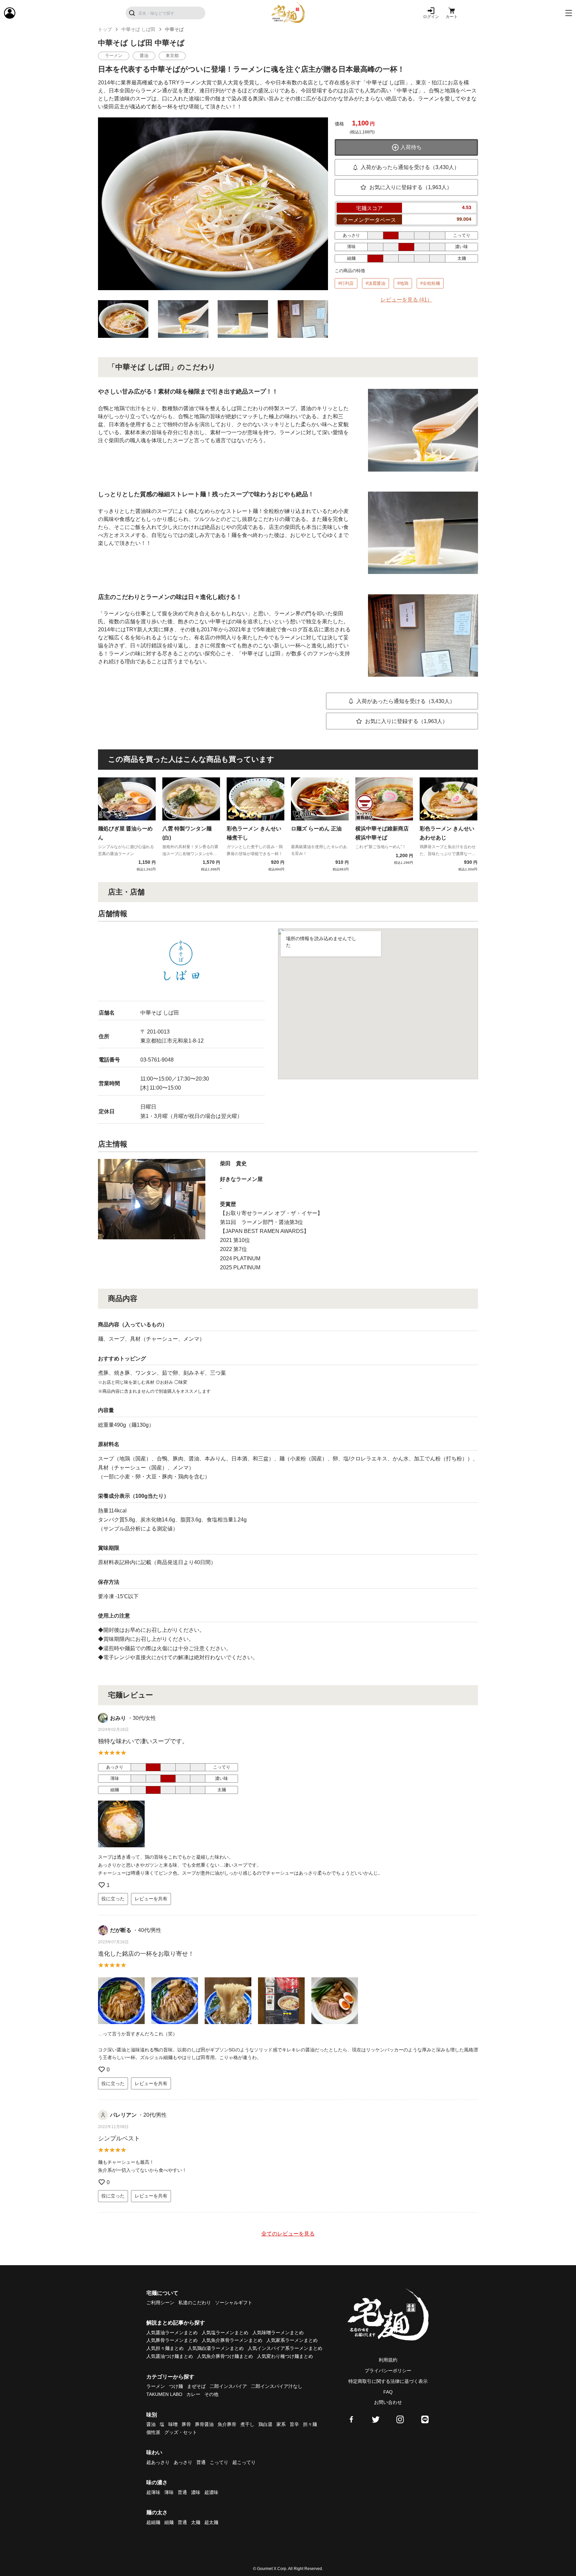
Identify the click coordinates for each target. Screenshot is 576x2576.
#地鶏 (403, 283)
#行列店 (346, 283)
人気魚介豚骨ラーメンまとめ (232, 2340)
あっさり (183, 2462)
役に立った (113, 1899)
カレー (193, 2394)
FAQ (388, 2392)
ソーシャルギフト (234, 2303)
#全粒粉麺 (430, 283)
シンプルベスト (119, 2138)
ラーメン (156, 2386)
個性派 (153, 2432)
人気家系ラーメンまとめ (292, 2340)
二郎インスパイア (228, 2386)
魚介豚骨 (227, 2424)
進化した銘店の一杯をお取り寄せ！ (146, 1954)
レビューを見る (406, 300)
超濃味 (211, 2492)
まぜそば (196, 2386)
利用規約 (388, 2360)
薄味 (169, 2492)
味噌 (173, 2424)
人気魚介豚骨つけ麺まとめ (225, 2356)
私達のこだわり (195, 2303)
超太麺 (211, 2522)
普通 (201, 2462)
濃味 (196, 2492)
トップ (105, 29)
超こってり (244, 2462)
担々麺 (310, 2424)
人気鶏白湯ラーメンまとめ (216, 2348)
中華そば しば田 (138, 29)
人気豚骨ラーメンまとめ (172, 2340)
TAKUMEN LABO (164, 2394)
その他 (211, 2394)
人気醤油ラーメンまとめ (172, 2333)
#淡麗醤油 (375, 283)
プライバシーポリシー (388, 2371)
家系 (281, 2424)
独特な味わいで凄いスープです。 (143, 1741)
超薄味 (153, 2492)
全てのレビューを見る (288, 2234)
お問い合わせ (388, 2402)
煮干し (247, 2424)
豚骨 (186, 2424)
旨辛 (294, 2424)
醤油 (151, 2424)
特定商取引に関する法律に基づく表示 (388, 2381)
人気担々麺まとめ (165, 2348)
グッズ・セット (181, 2432)
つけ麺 (176, 2386)
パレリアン (123, 2115)
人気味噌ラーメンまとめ (278, 2333)
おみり (118, 1718)
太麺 (196, 2522)
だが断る (121, 1930)
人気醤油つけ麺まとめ (170, 2356)
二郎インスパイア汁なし (277, 2386)
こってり (219, 2462)
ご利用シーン (160, 2303)
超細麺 (153, 2522)
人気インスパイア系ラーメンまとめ (285, 2348)
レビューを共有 (151, 1899)
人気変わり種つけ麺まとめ (285, 2356)
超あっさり (158, 2462)
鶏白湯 (265, 2424)
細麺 (169, 2522)
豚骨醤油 (204, 2424)
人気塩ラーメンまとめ (225, 2333)
